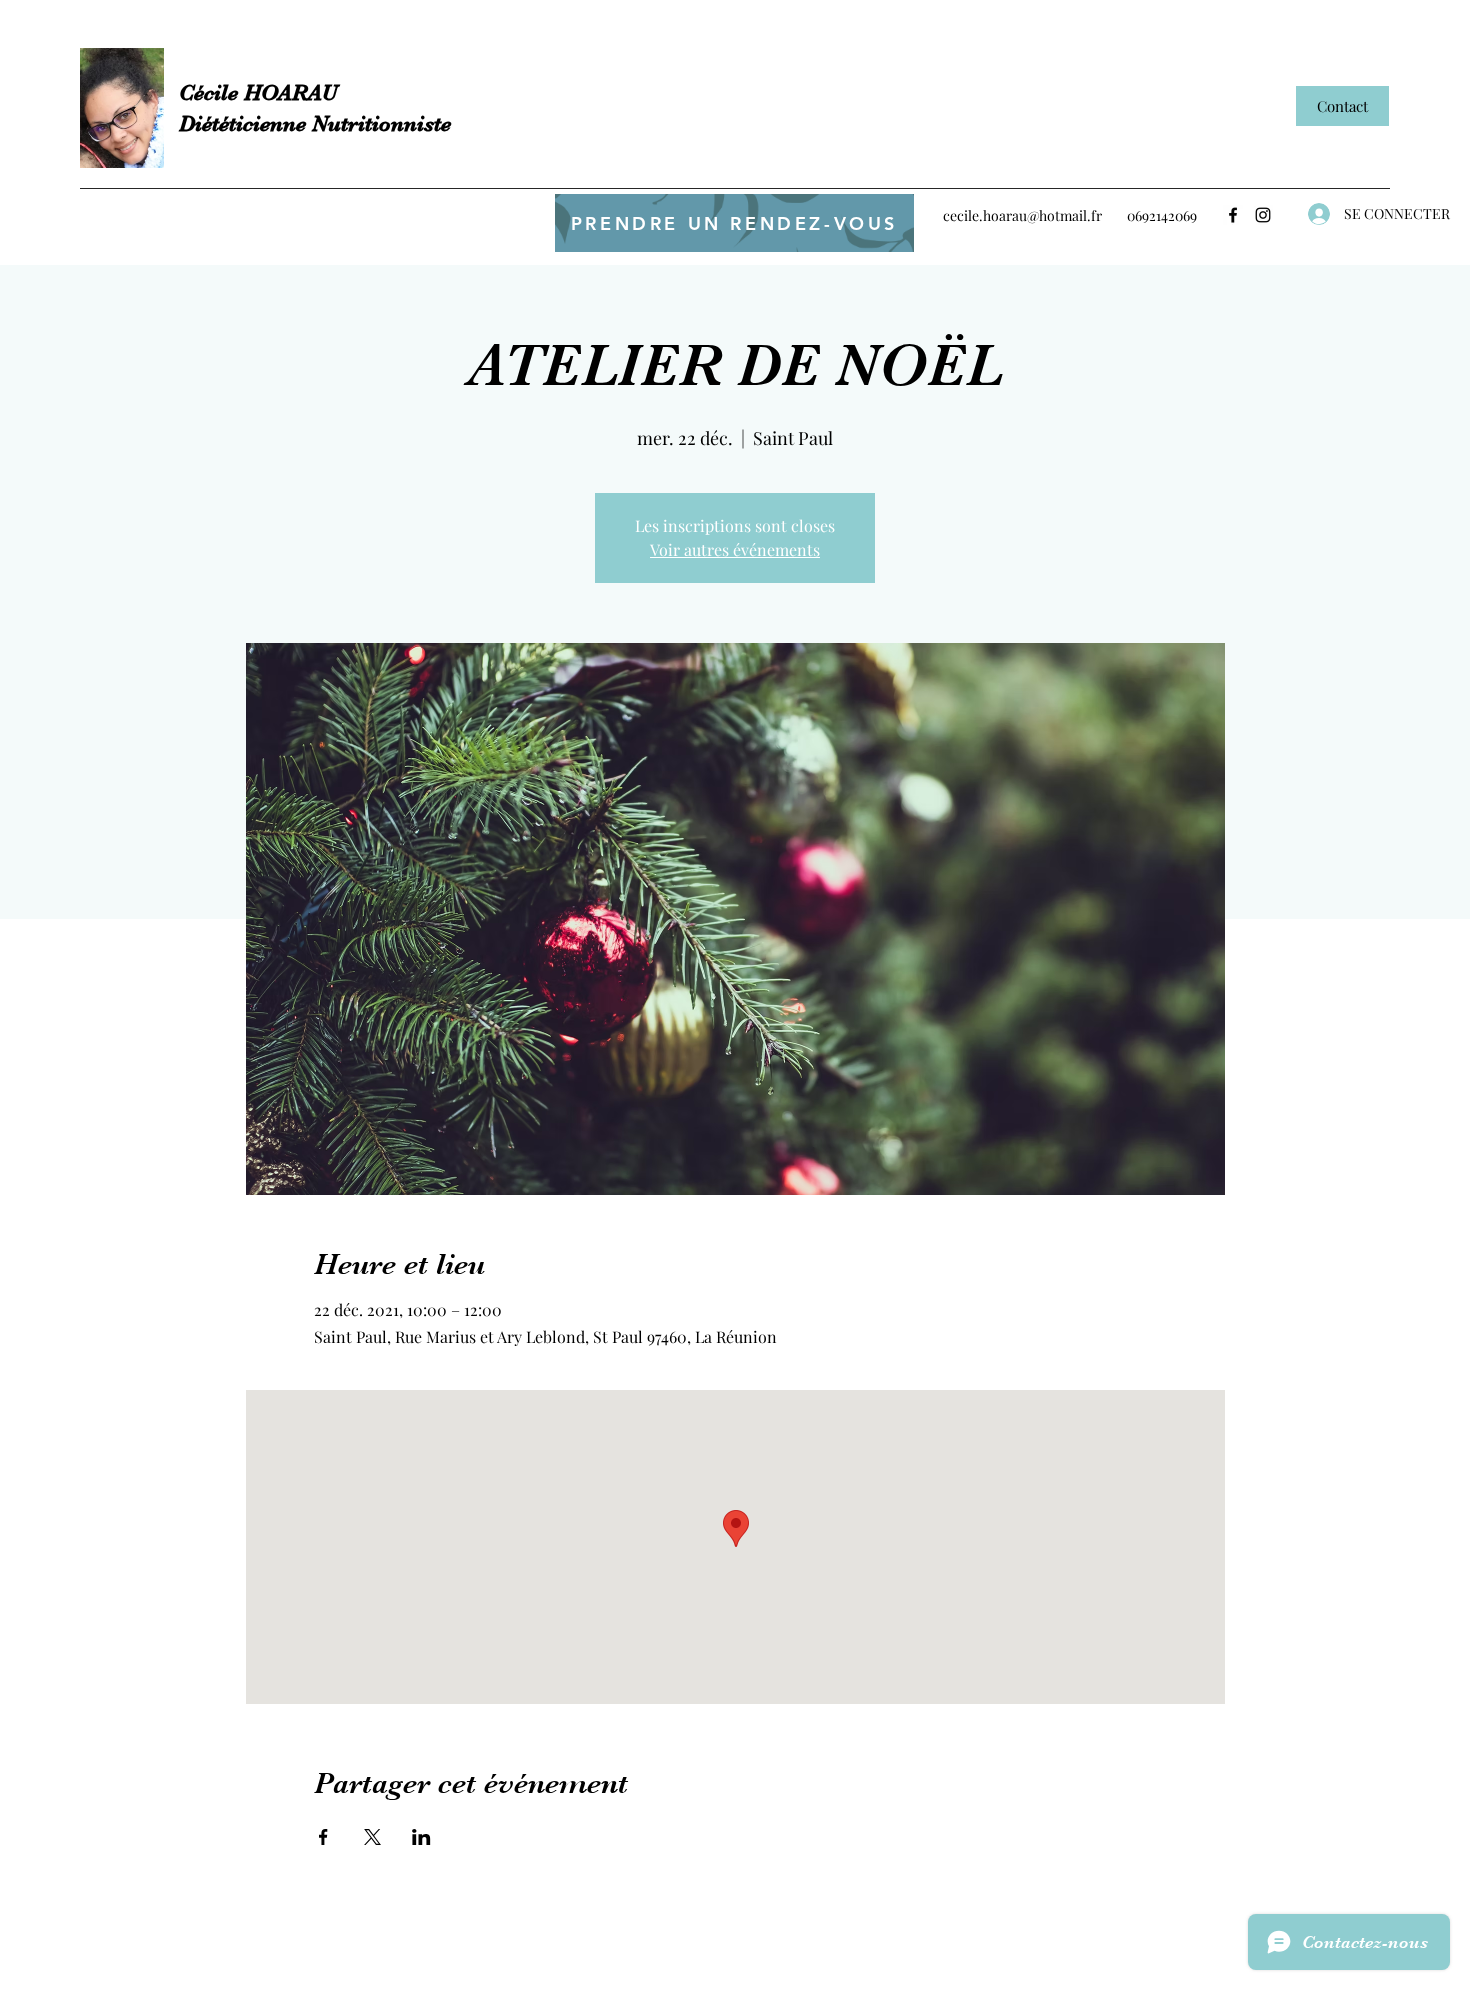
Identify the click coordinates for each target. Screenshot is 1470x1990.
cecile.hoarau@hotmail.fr (1022, 215)
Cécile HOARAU (258, 92)
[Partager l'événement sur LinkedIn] (421, 1837)
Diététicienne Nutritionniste (315, 123)
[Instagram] (1263, 215)
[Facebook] (1233, 215)
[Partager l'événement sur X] (372, 1837)
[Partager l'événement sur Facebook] (323, 1837)
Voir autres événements (735, 549)
